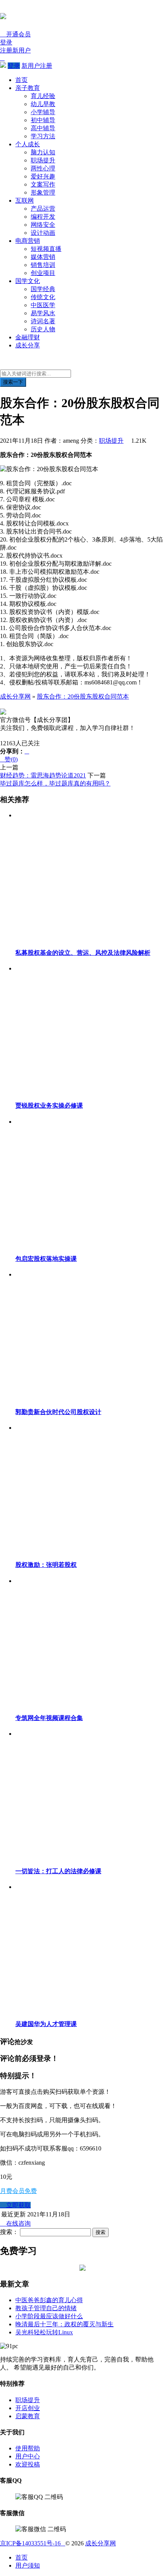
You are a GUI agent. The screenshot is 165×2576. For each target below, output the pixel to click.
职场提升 (43, 160)
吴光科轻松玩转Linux (44, 2332)
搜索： (9, 2232)
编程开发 (43, 217)
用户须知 (28, 2565)
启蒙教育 (28, 2416)
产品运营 (43, 209)
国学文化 (28, 281)
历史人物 (43, 329)
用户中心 (28, 2456)
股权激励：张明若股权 (46, 1565)
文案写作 (43, 184)
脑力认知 (43, 152)
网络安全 (43, 225)
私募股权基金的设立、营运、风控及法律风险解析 (83, 953)
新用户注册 (37, 66)
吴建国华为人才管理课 (46, 2024)
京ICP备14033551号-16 (33, 2543)
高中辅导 (43, 128)
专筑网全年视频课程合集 (49, 1718)
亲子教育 (28, 88)
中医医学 (43, 305)
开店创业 (28, 2408)
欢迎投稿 (28, 2464)
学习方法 (43, 136)
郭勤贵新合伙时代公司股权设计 (58, 1412)
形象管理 (43, 192)
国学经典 (43, 289)
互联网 (25, 200)
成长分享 (28, 345)
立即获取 (15, 2205)
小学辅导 (43, 112)
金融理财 (28, 337)
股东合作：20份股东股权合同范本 (83, 696)
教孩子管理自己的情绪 (46, 2308)
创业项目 (43, 273)
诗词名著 (43, 321)
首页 (21, 80)
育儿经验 (43, 96)
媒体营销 (43, 257)
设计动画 (43, 233)
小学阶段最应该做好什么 (49, 2316)
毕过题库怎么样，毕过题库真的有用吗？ (55, 783)
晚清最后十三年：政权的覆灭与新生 (64, 2324)
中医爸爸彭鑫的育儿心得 (49, 2300)
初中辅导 (43, 120)
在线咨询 (15, 2223)
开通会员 (15, 34)
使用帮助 (28, 2448)
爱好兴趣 (43, 176)
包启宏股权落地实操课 (46, 1259)
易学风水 (43, 313)
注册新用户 (15, 50)
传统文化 (43, 297)
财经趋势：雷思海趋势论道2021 (43, 775)
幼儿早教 (43, 104)
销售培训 (43, 265)
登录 (6, 42)
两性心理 (43, 168)
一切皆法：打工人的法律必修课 (58, 1871)
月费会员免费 (18, 2191)
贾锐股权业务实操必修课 (49, 1106)
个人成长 (28, 144)
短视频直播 (46, 249)
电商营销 (28, 241)
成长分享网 (15, 696)
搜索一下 (13, 382)
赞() (9, 759)
